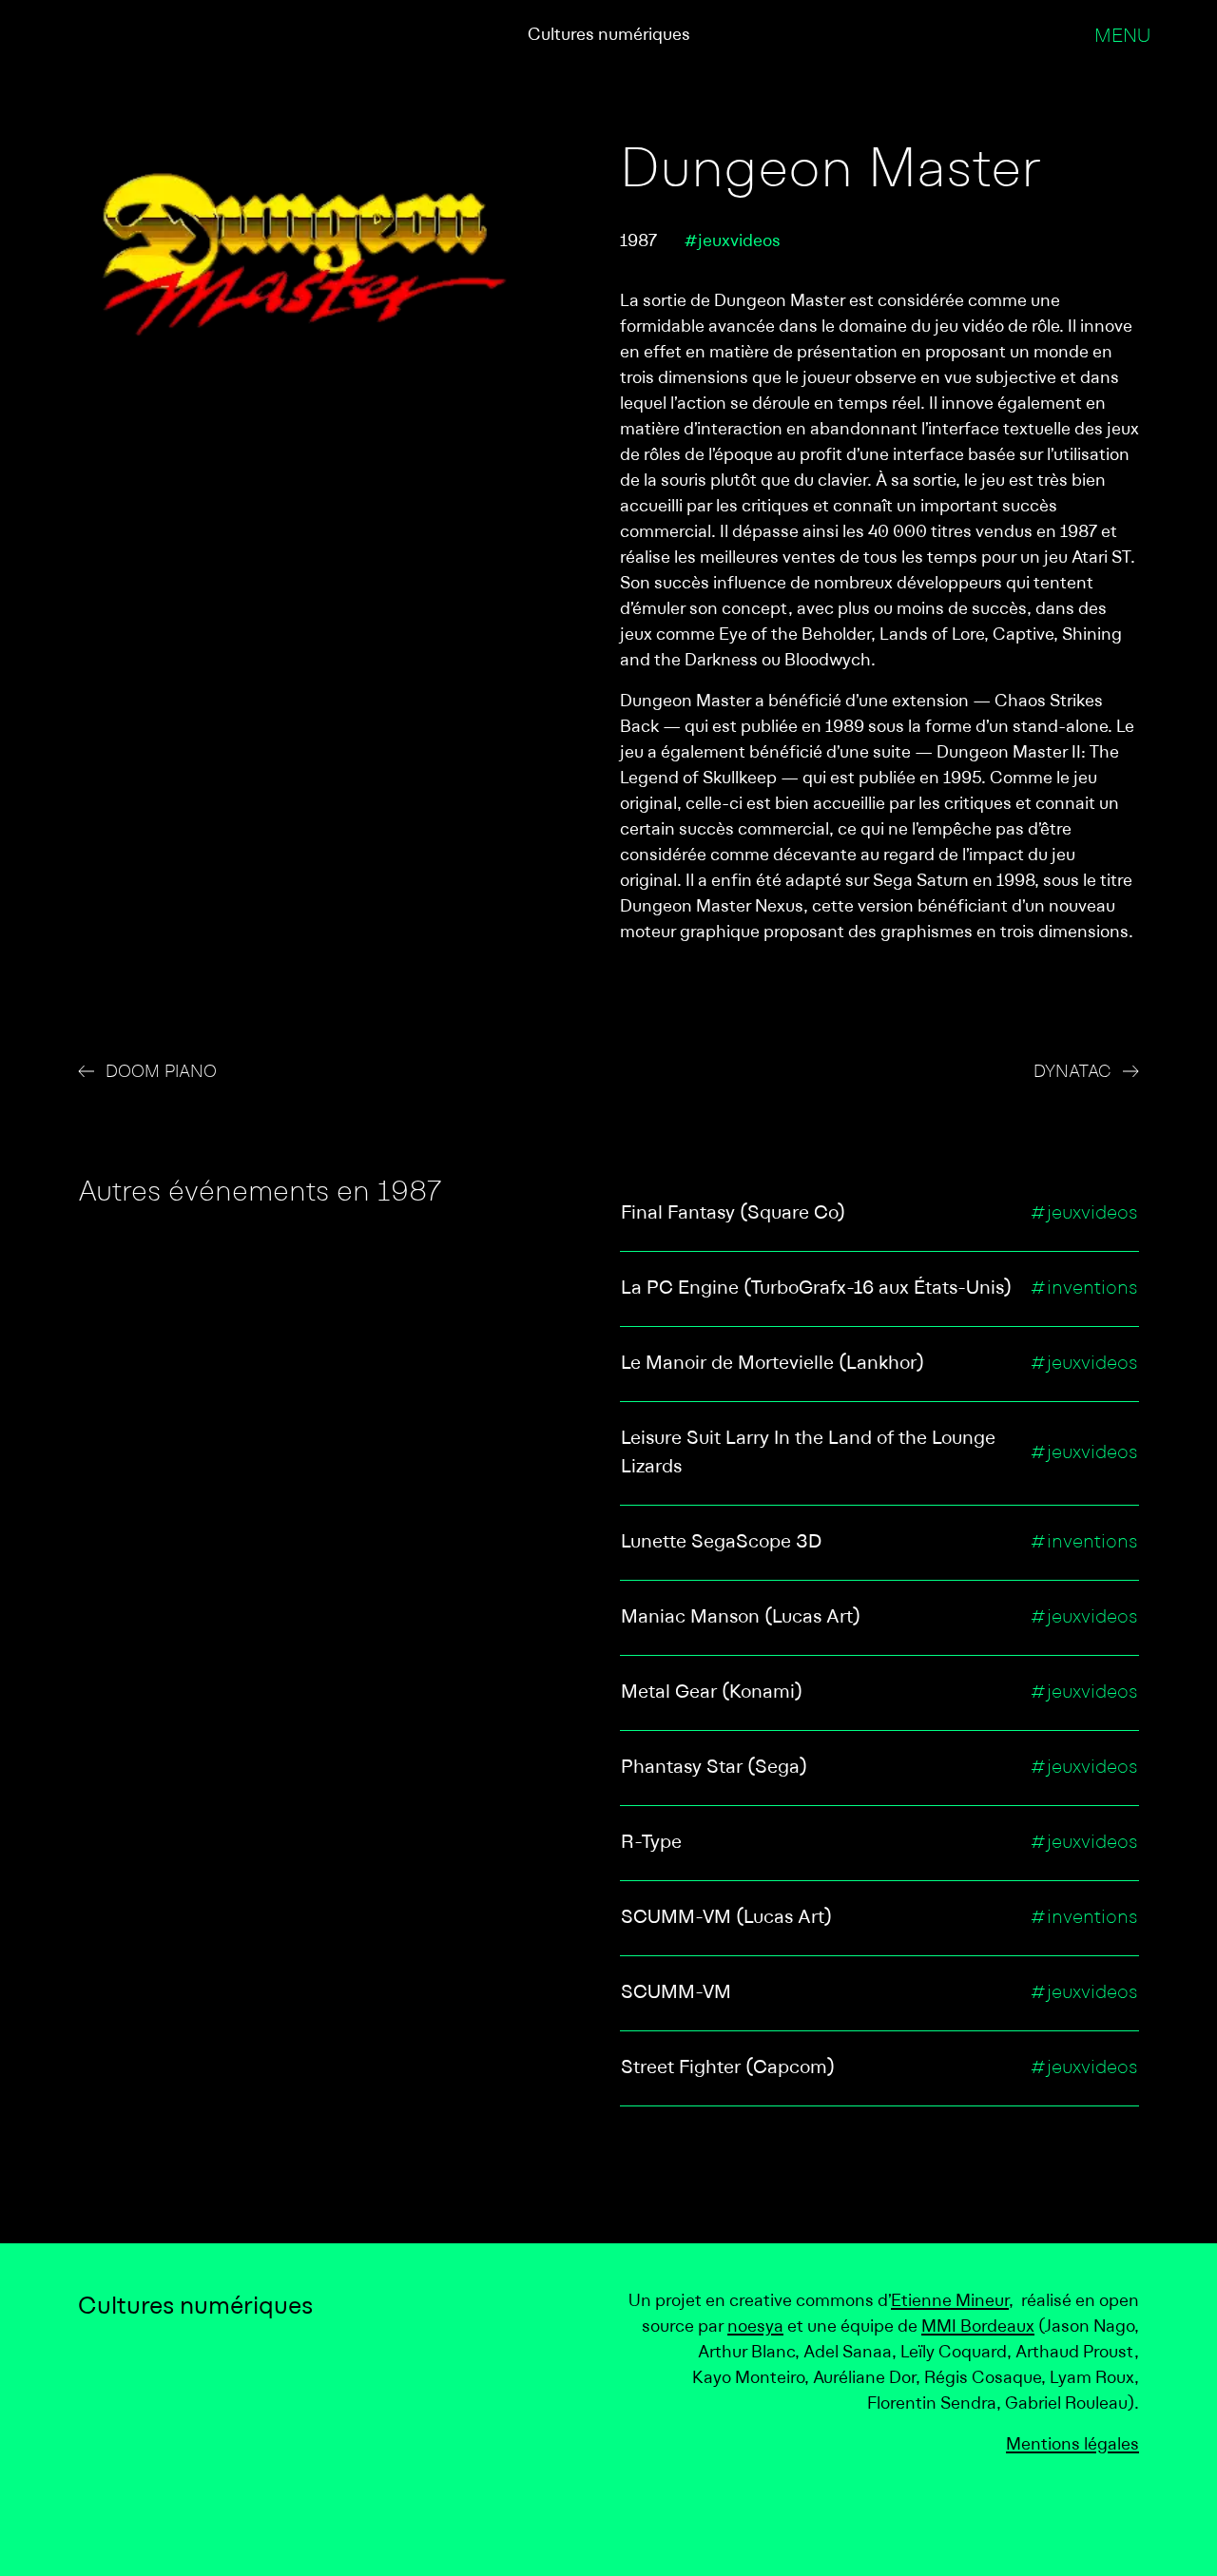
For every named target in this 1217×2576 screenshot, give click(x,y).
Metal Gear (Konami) (712, 1693)
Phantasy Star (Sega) (714, 1768)
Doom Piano (161, 1073)
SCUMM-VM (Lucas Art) (726, 1918)
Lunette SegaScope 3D (721, 1543)
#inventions (1084, 1289)
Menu (1122, 37)
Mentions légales (1072, 2445)
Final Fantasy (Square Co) (733, 1214)
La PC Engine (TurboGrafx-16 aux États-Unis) (816, 1289)
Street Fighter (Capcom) (728, 2068)
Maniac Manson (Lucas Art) (741, 1618)
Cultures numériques (609, 36)
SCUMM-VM (676, 1993)
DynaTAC (1072, 1073)
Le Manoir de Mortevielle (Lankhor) (773, 1364)
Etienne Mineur (950, 2302)
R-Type (651, 1843)
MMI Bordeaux (978, 2327)
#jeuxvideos (732, 242)
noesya (755, 2327)
